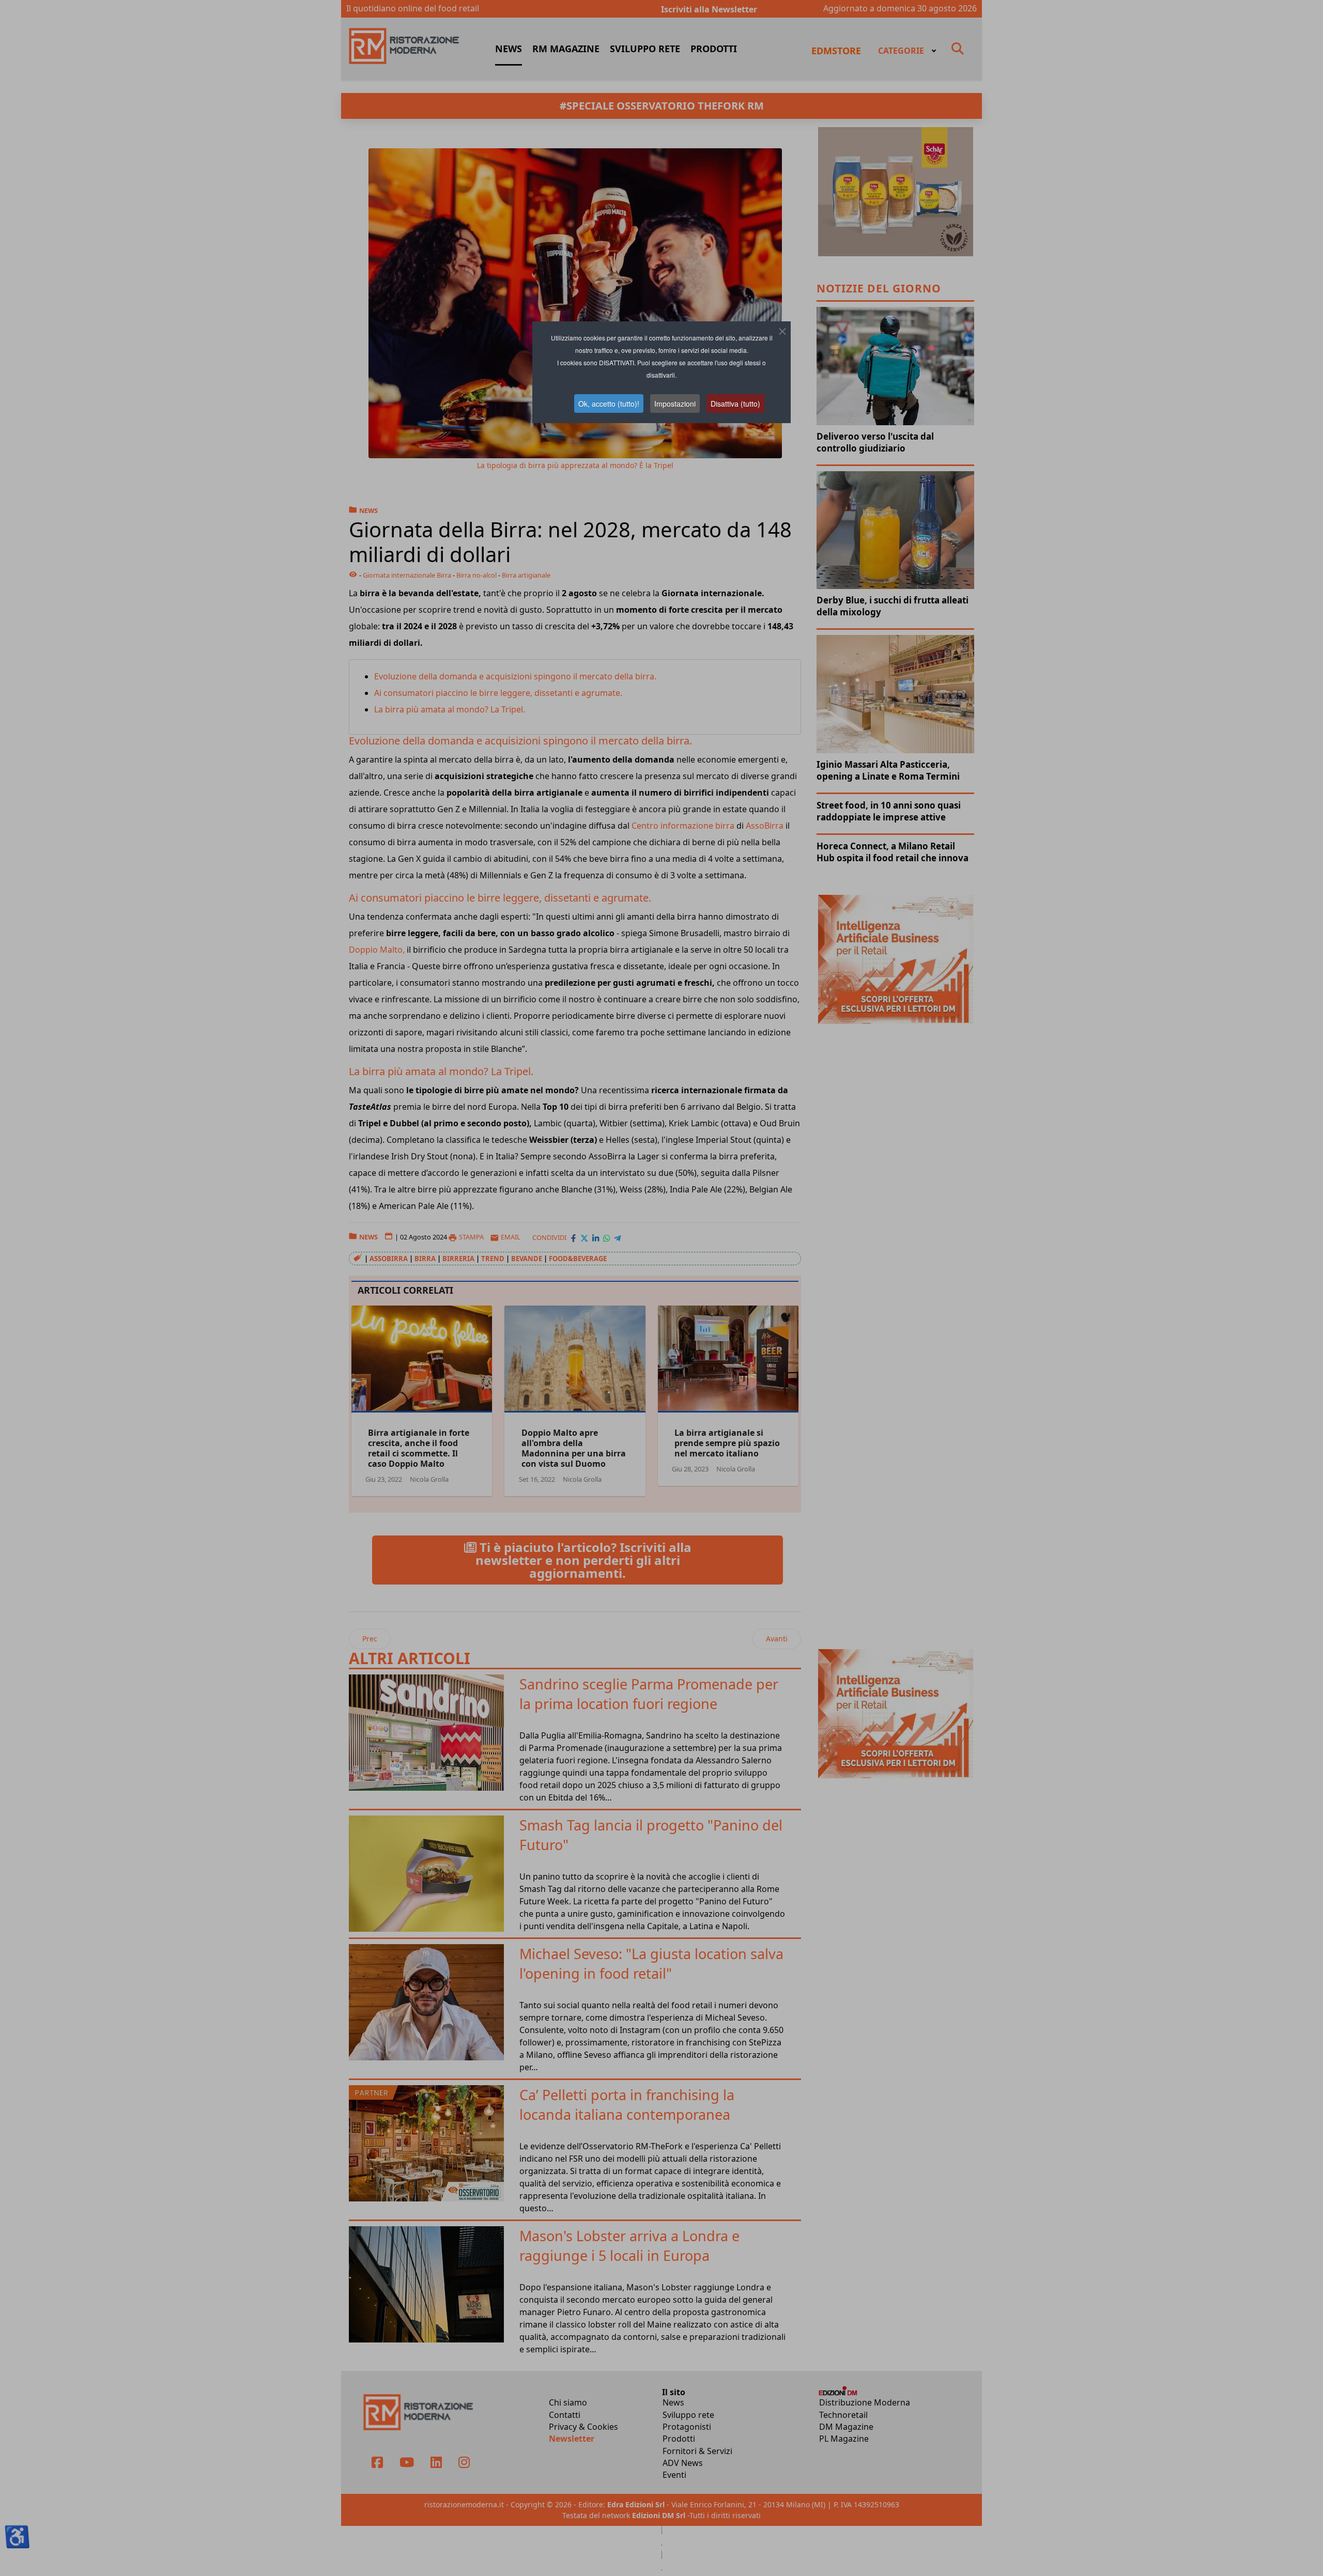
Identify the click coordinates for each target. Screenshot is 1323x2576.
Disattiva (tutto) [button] (735, 404)
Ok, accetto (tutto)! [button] (609, 404)
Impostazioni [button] (675, 404)
